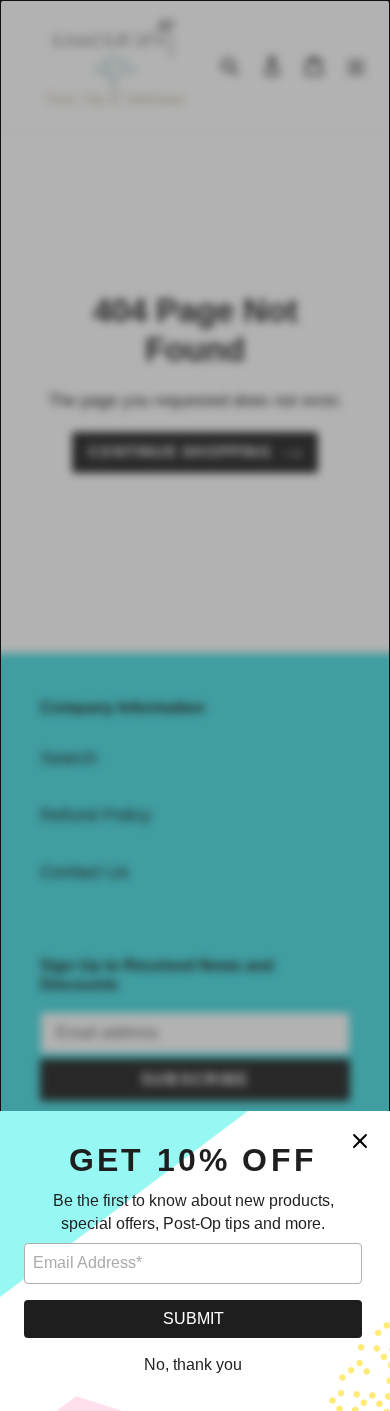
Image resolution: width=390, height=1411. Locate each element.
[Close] (360, 1141)
